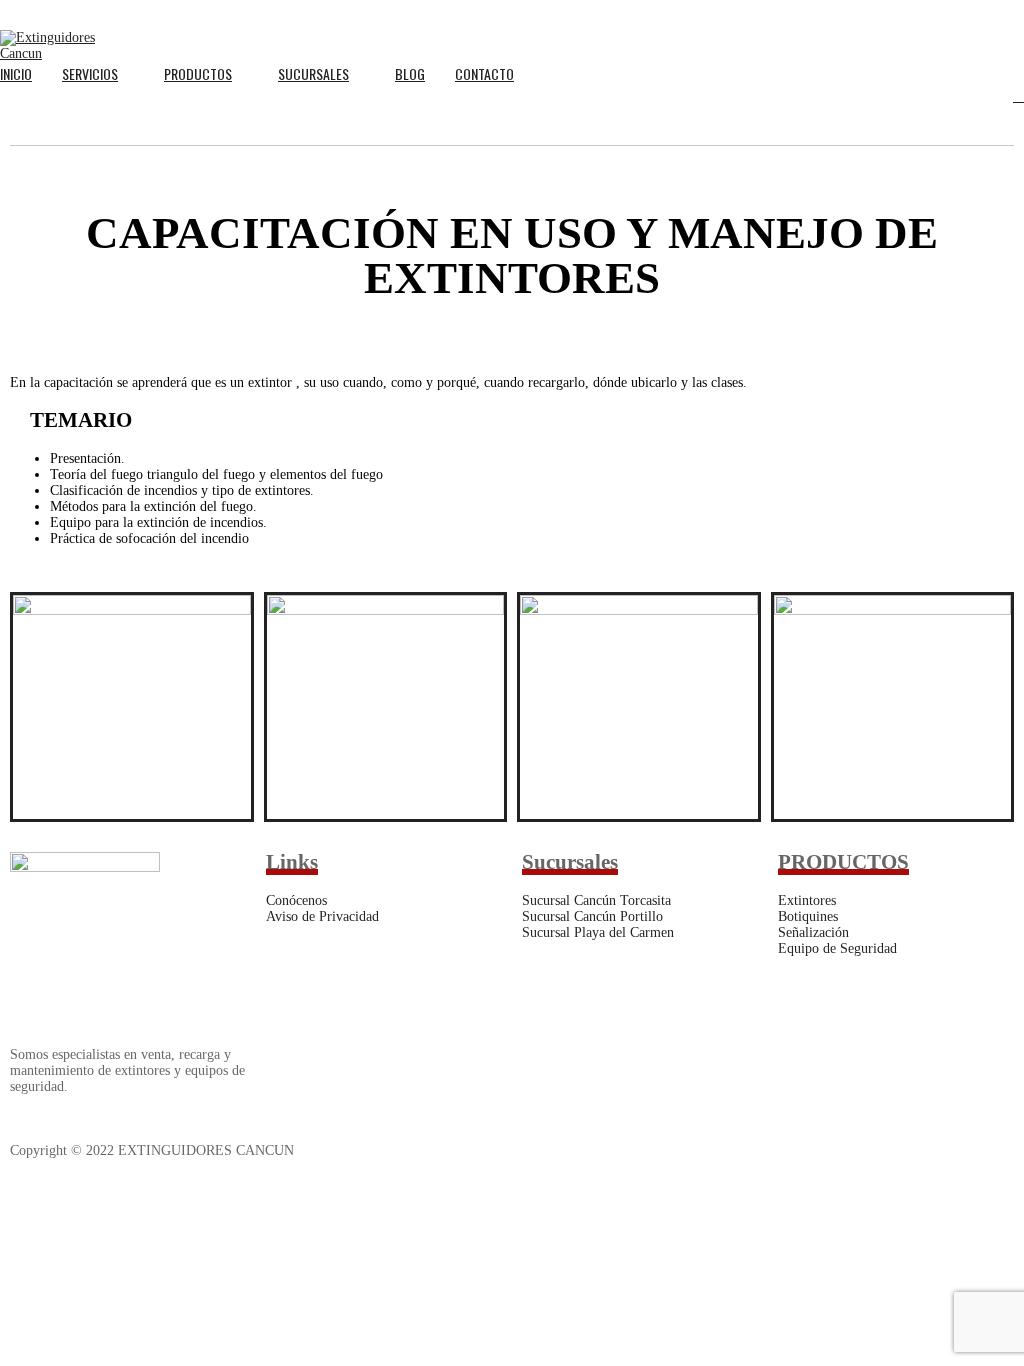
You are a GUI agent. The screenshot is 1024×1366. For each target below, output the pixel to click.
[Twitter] (601, 1154)
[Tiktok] (763, 1154)
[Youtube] (655, 1154)
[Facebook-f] (547, 1154)
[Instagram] (709, 1154)
